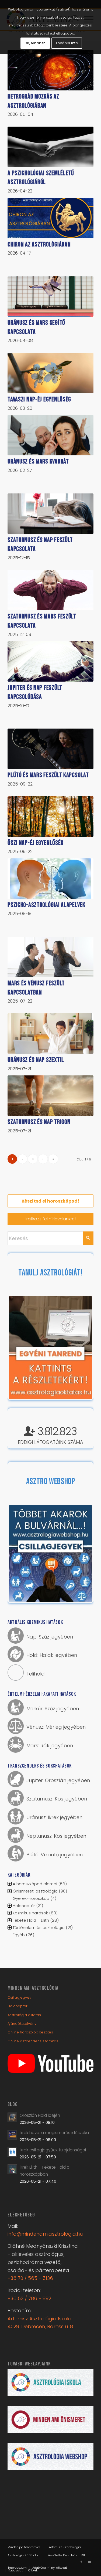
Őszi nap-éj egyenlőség (36, 843)
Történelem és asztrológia (39, 1927)
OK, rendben (35, 43)
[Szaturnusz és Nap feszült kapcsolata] (50, 514)
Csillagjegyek (19, 1997)
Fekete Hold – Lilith (31, 1920)
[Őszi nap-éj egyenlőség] (50, 817)
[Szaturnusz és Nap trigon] (50, 1096)
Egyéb (19, 1935)
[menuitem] (17, 2568)
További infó (67, 43)
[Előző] (21, 1348)
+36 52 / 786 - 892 (29, 2298)
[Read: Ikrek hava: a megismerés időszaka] (12, 2135)
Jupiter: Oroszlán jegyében (58, 1780)
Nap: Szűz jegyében (50, 1637)
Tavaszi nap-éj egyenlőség (39, 399)
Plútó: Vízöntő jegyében (55, 1855)
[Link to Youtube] (89, 2562)
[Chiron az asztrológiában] (50, 218)
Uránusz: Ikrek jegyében (54, 1817)
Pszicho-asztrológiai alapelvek (46, 905)
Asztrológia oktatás (24, 2015)
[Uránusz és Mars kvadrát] (50, 435)
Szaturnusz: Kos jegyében (57, 1799)
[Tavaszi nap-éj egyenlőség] (50, 373)
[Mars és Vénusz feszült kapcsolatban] (50, 957)
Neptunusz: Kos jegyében (56, 1836)
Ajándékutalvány (22, 2024)
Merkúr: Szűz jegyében (53, 1709)
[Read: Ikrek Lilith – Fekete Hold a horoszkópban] (12, 2169)
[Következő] (80, 1348)
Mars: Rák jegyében (50, 1746)
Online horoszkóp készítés (30, 2032)
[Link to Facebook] (81, 2562)
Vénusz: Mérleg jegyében (56, 1727)
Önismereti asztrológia (35, 1891)
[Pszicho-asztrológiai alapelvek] (50, 879)
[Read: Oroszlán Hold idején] (12, 2117)
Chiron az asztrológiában (39, 244)
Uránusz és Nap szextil (36, 1060)
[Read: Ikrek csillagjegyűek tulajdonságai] (12, 2152)
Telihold (36, 1674)
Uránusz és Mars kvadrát (38, 461)
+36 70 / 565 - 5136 (30, 2278)
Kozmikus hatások (30, 1913)
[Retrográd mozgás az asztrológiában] (50, 70)
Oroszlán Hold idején (40, 2115)
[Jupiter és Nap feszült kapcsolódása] (50, 661)
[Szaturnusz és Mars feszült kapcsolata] (50, 590)
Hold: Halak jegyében (52, 1655)
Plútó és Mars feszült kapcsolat (48, 775)
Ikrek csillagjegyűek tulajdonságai (53, 2150)
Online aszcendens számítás (33, 2041)
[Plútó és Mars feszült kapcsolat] (50, 749)
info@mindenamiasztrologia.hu (45, 2234)
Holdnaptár (24, 1906)
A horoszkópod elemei (35, 1884)
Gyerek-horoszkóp (31, 1898)
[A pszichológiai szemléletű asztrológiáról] (50, 147)
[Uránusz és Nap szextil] (50, 1034)
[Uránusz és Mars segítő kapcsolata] (50, 296)
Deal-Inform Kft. (74, 2555)
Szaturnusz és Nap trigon (39, 1122)
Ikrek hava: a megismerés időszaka (54, 2133)
